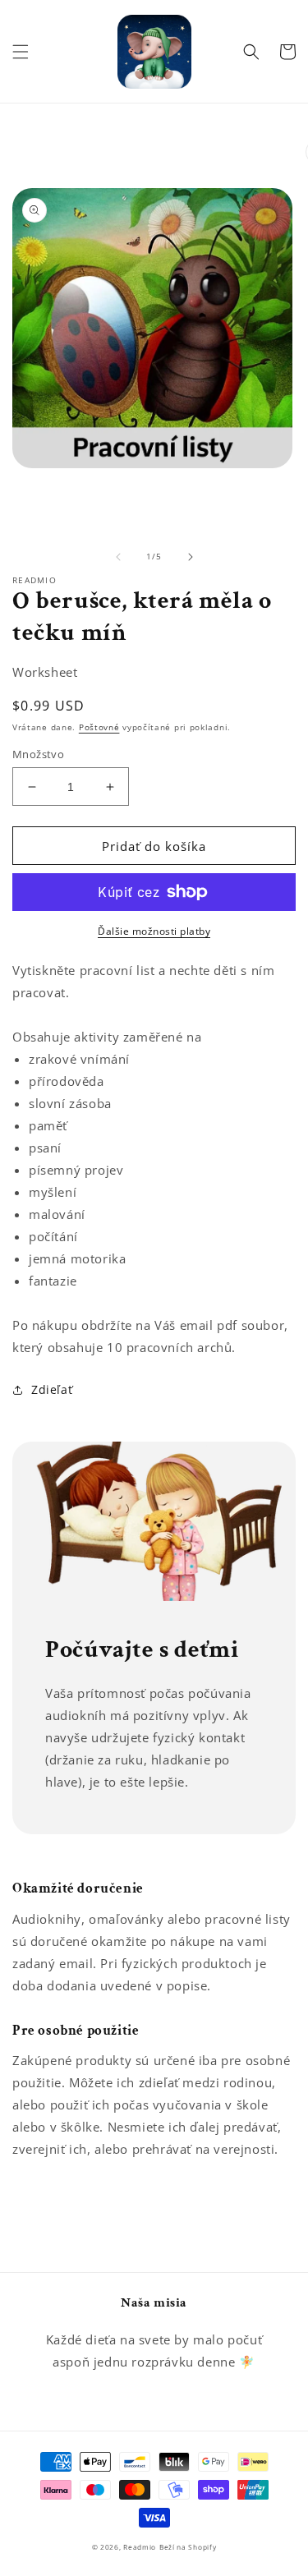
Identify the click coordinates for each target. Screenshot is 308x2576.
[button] (21, 52)
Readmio (140, 2547)
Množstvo (38, 754)
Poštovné (99, 727)
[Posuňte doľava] (118, 557)
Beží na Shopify (188, 2547)
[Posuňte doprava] (191, 557)
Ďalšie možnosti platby (154, 931)
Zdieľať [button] (52, 1389)
